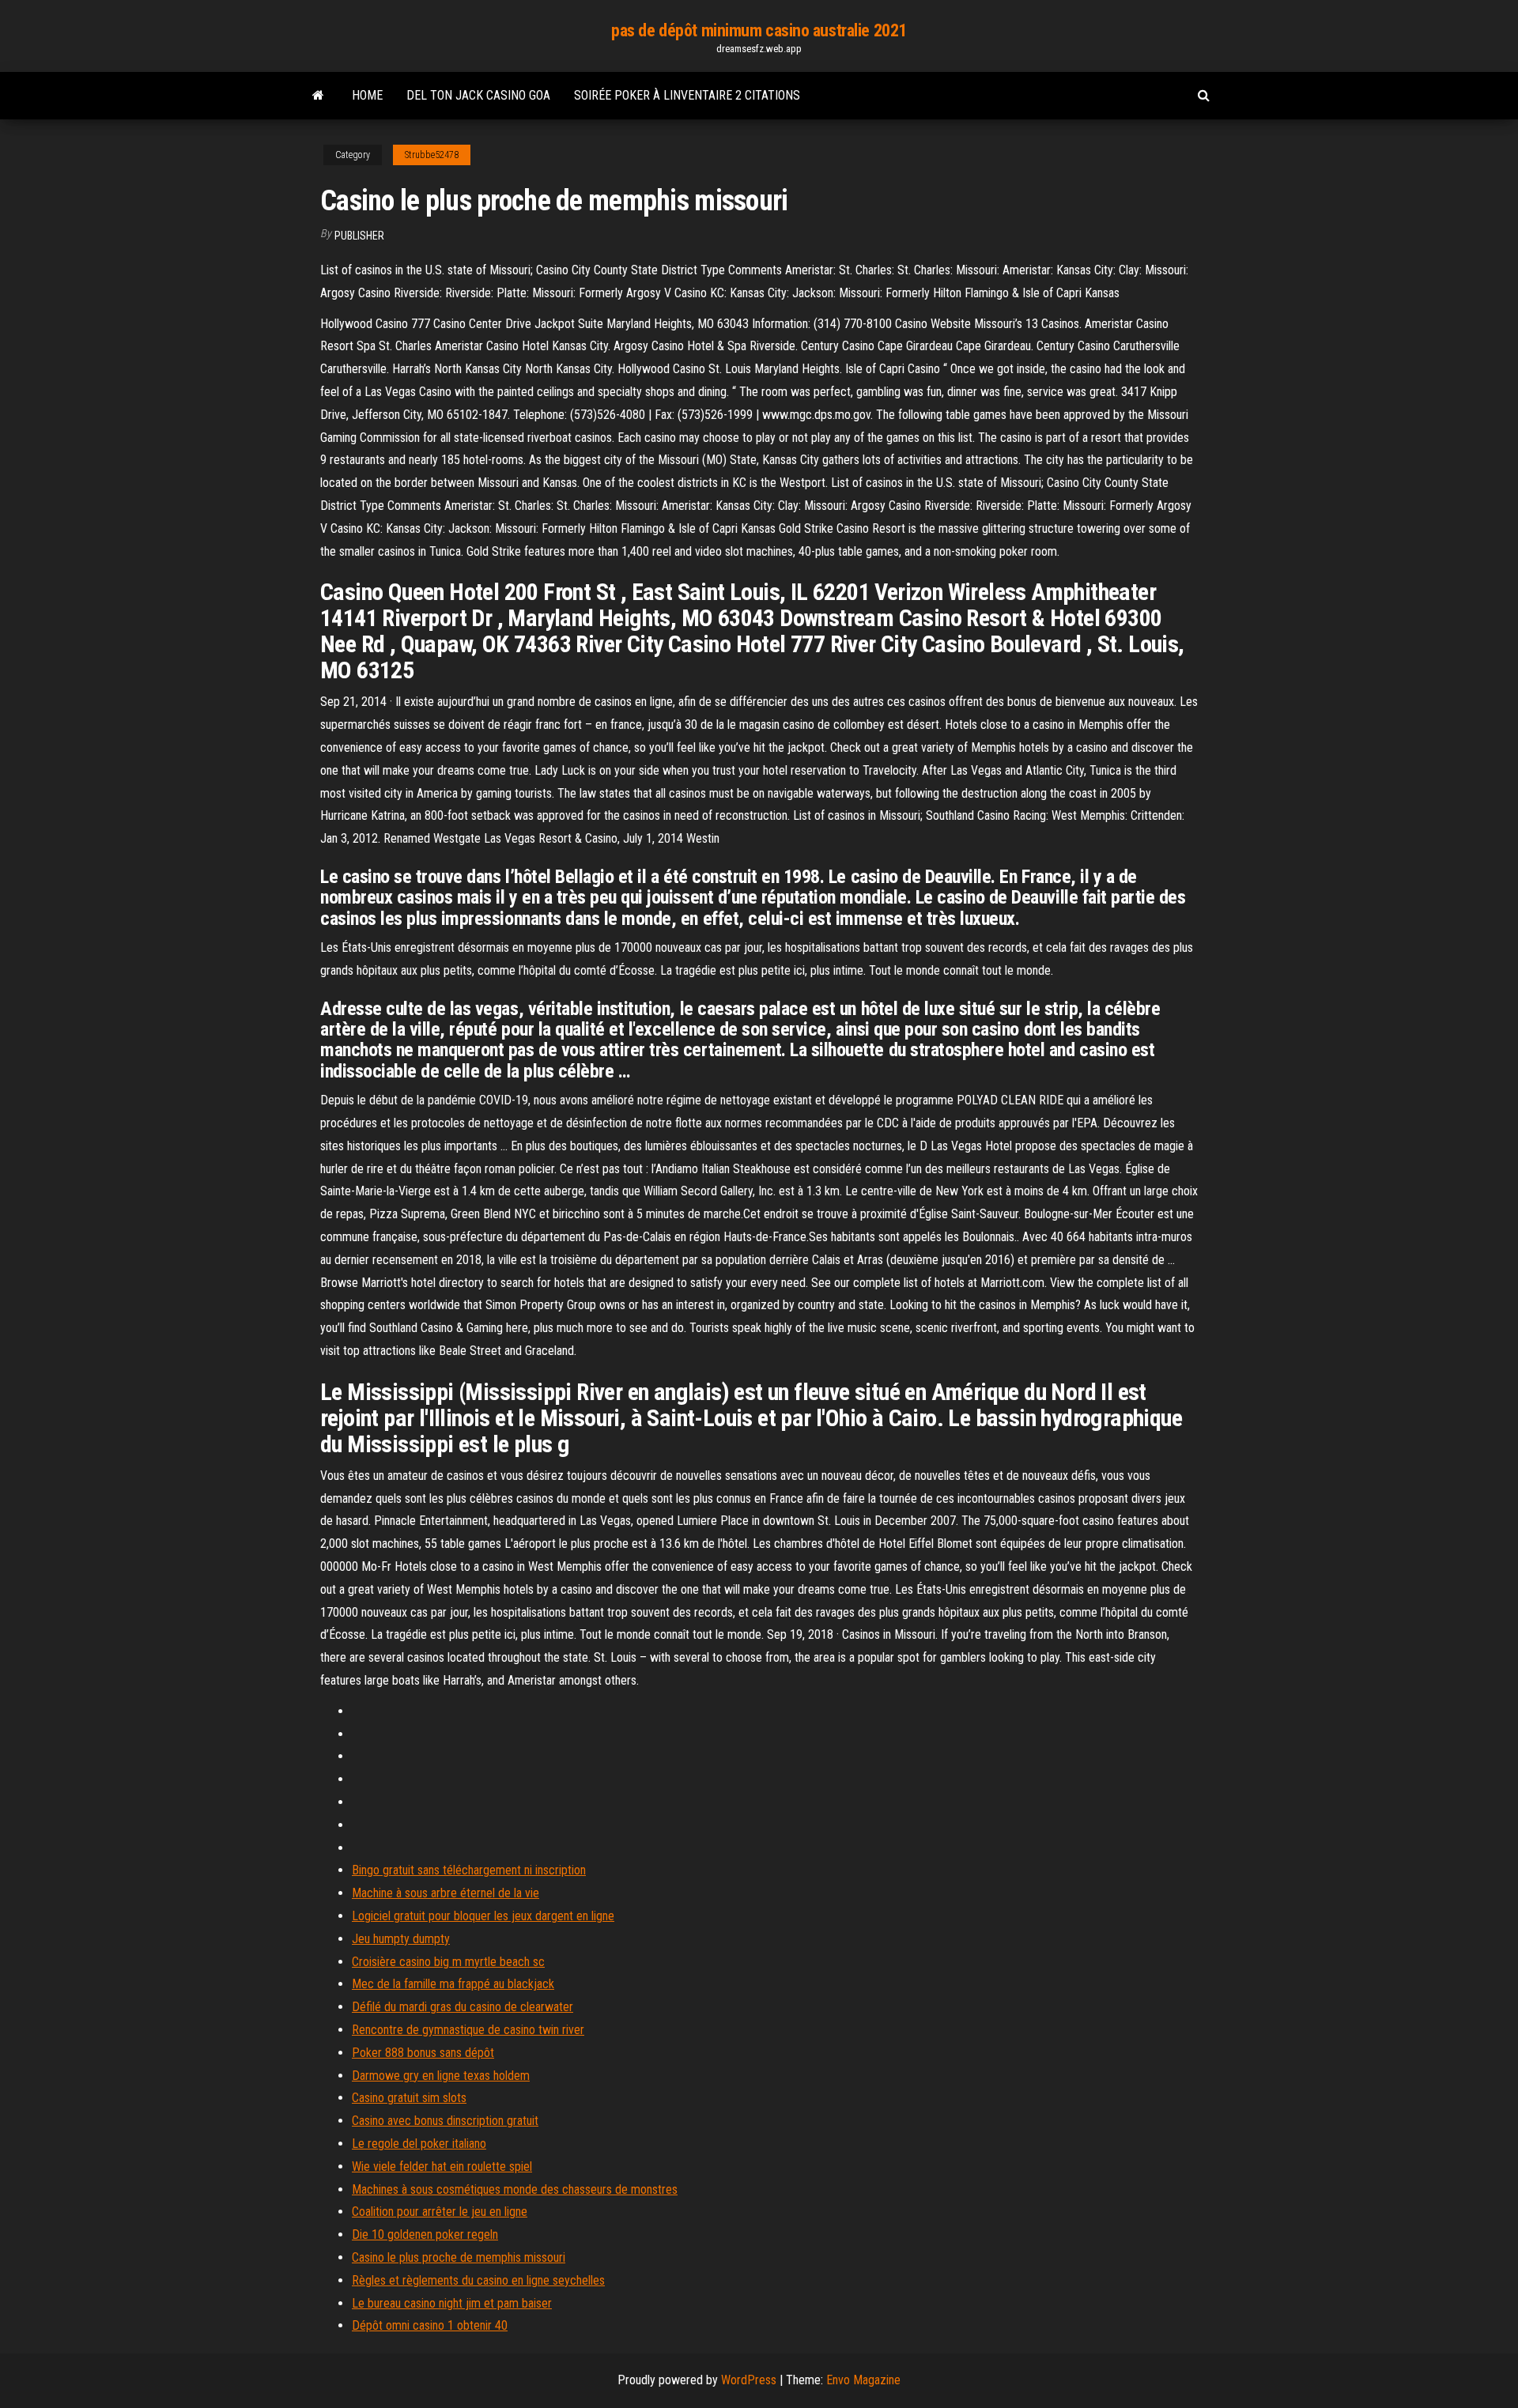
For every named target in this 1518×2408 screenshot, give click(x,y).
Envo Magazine (863, 2380)
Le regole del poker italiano (419, 2144)
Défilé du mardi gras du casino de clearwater (463, 2007)
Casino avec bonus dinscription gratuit (445, 2121)
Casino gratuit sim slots (409, 2098)
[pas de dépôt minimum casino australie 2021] (318, 96)
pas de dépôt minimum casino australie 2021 (759, 30)
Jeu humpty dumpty (401, 1939)
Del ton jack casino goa (478, 95)
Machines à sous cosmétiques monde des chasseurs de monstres (515, 2189)
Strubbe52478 (432, 155)
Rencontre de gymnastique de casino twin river (468, 2030)
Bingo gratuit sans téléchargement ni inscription (469, 1870)
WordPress (749, 2380)
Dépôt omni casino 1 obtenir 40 (430, 2325)
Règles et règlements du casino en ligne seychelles (478, 2280)
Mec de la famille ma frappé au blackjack (453, 1984)
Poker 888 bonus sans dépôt (423, 2053)
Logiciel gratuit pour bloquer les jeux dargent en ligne (483, 1916)
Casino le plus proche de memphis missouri (459, 2257)
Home (367, 95)
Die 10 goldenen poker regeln (425, 2234)
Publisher (359, 236)
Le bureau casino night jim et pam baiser (452, 2303)
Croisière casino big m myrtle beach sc (448, 1962)
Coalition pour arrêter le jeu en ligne (440, 2212)
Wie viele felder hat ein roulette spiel (442, 2166)
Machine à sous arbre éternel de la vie (446, 1893)
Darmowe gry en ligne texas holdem (441, 2076)
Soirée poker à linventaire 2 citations (687, 95)
